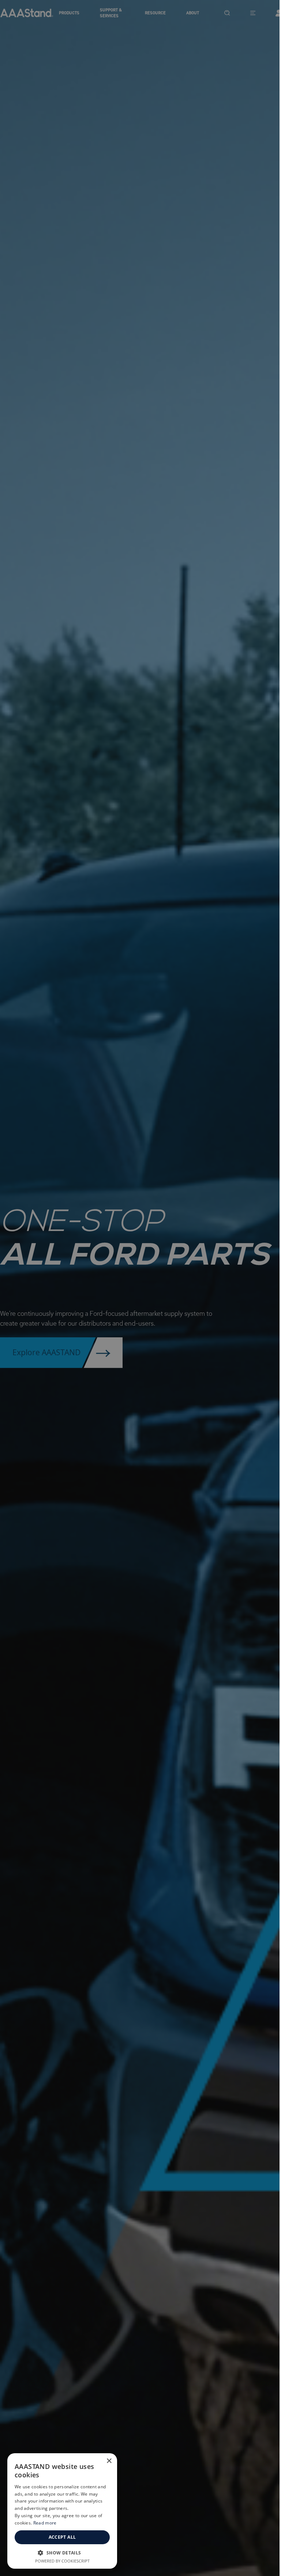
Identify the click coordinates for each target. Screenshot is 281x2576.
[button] (62, 2553)
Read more (45, 2523)
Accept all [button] (62, 2537)
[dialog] (62, 2511)
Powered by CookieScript (62, 2561)
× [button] (109, 2461)
